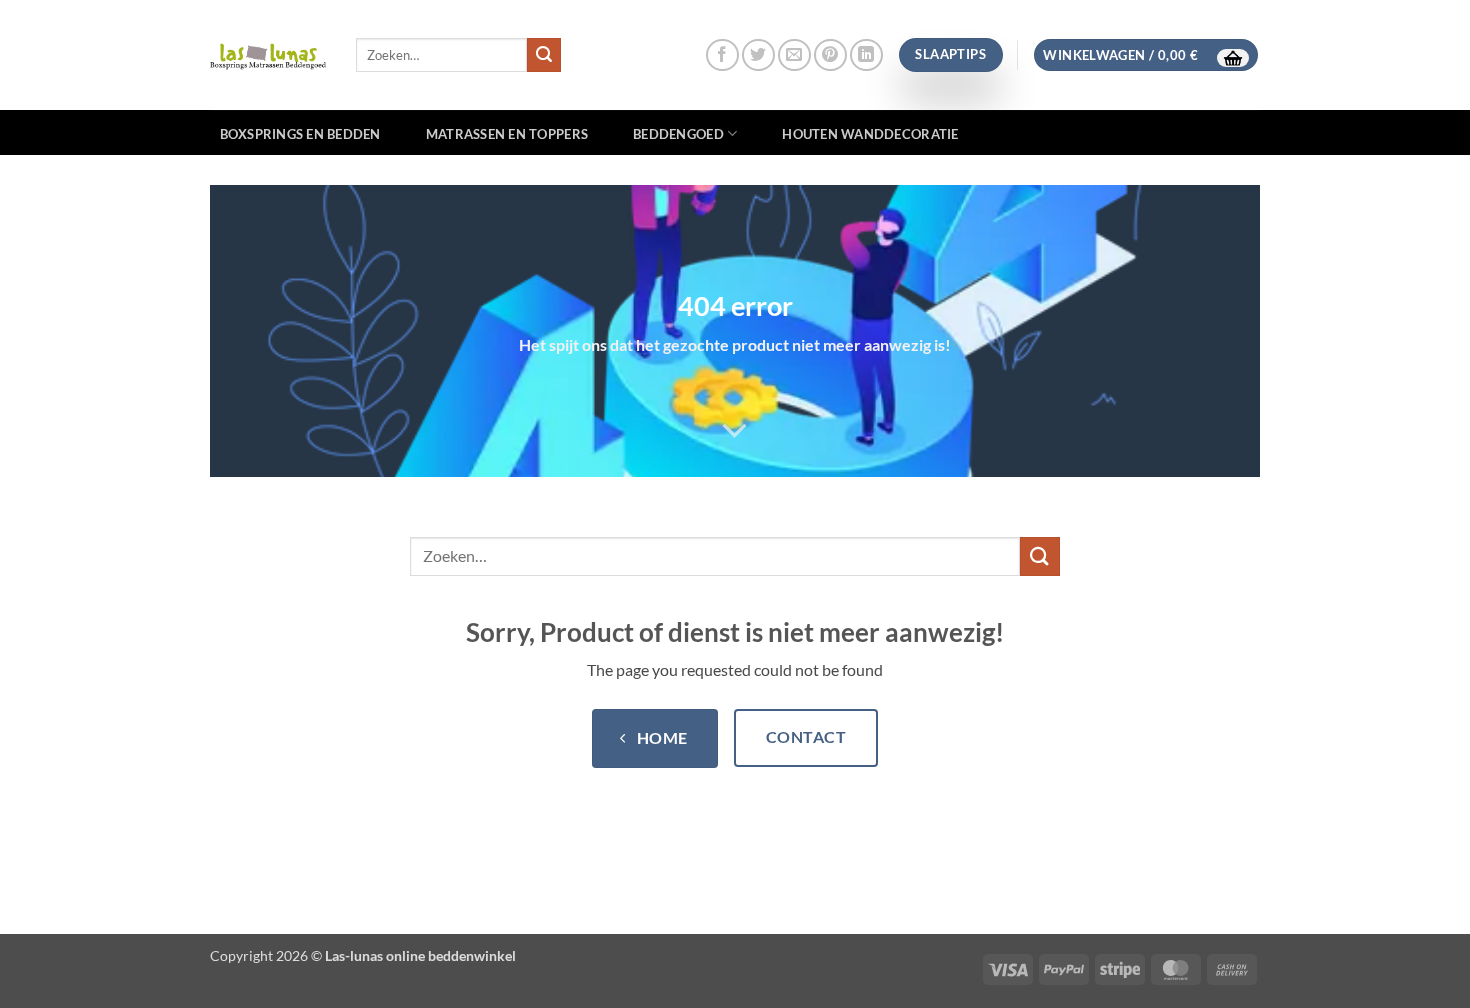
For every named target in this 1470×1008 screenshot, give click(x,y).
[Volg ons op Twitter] (758, 55)
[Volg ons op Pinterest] (830, 55)
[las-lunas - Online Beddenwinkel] (268, 54)
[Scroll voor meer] (735, 431)
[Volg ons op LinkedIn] (866, 55)
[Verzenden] (544, 55)
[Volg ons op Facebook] (722, 55)
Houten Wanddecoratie (870, 134)
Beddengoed (678, 134)
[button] (1146, 55)
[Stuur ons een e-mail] (794, 55)
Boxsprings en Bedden (300, 134)
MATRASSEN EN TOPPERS (507, 134)
